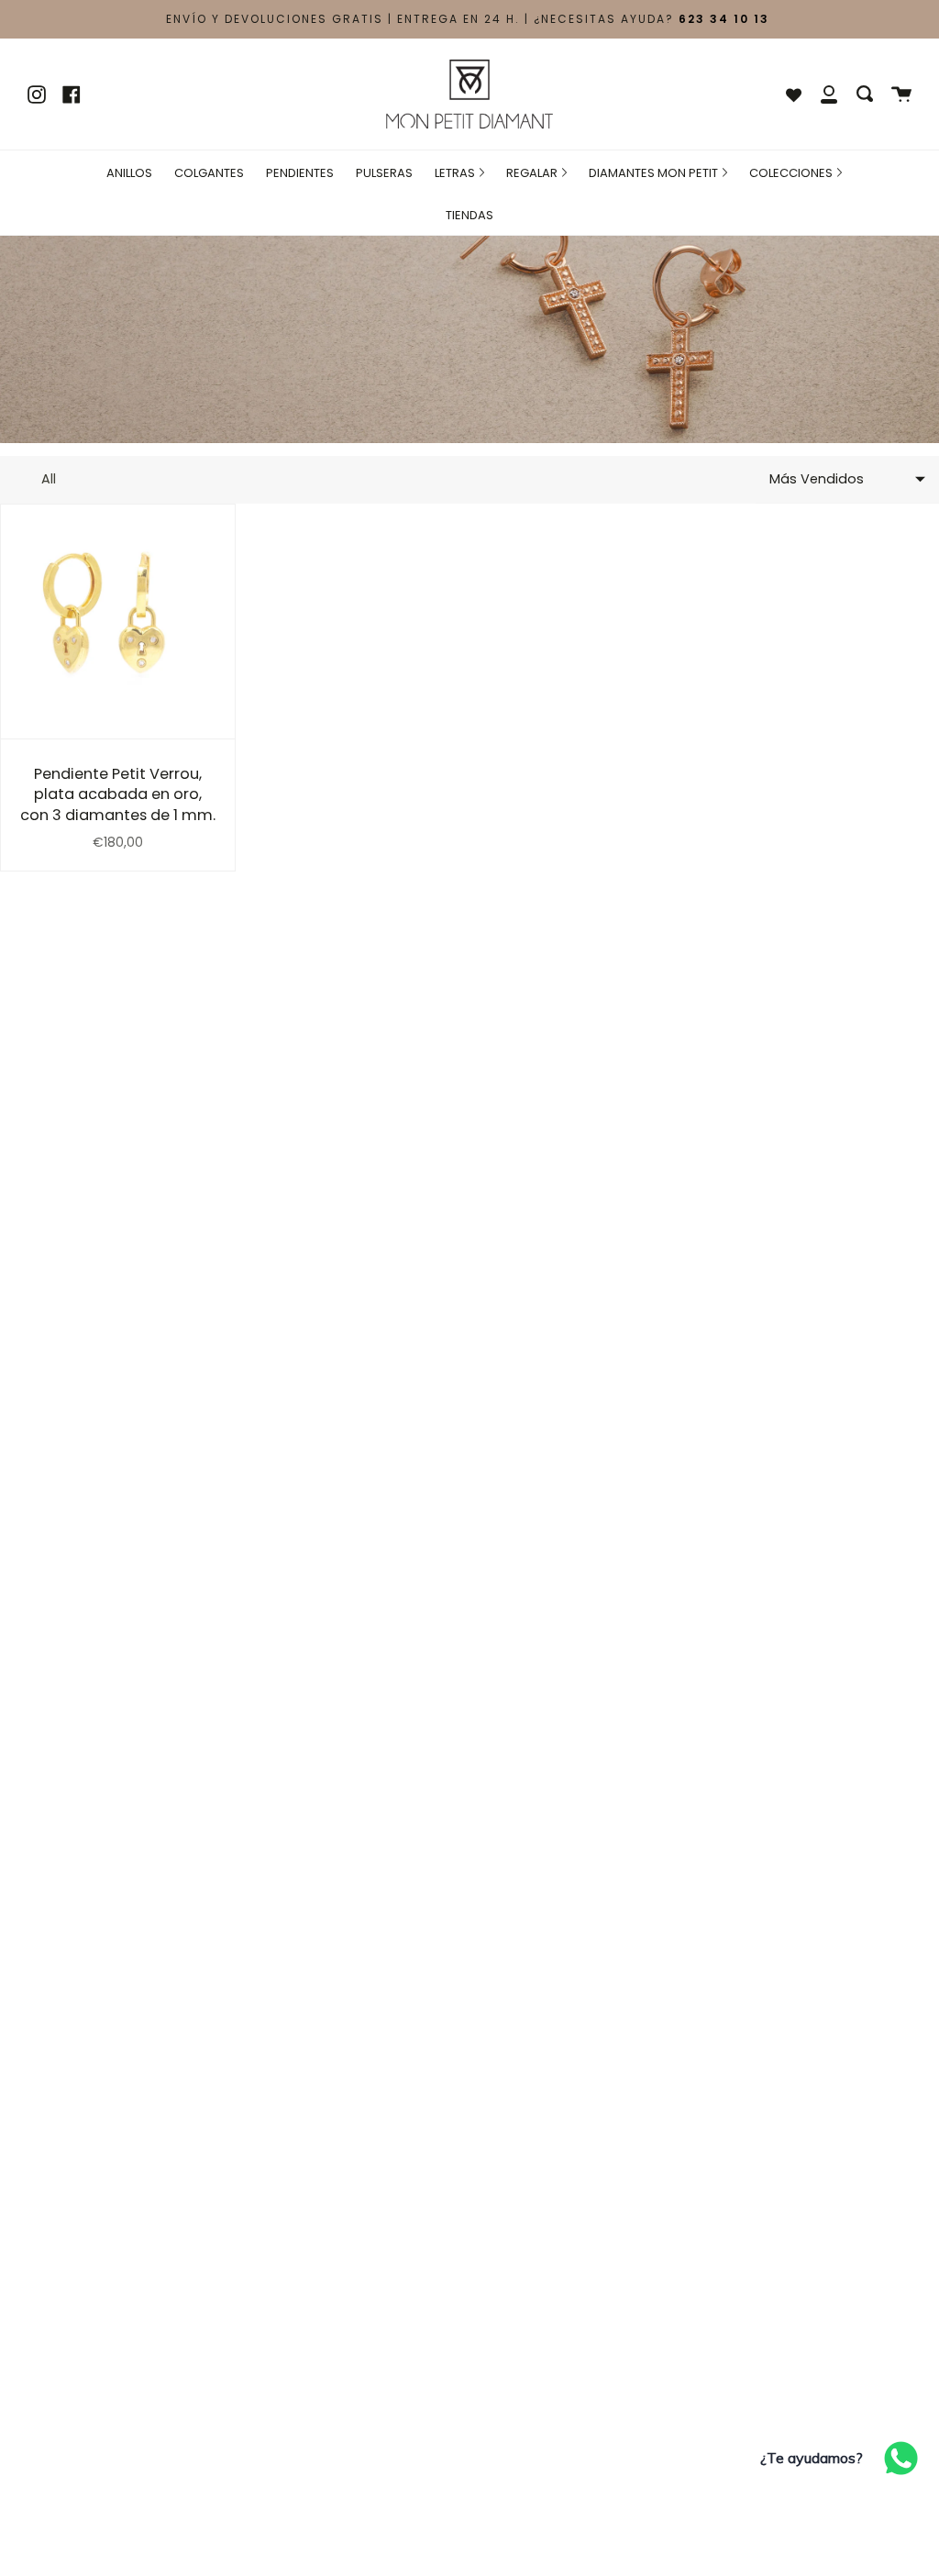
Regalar (533, 173)
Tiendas (469, 215)
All (49, 479)
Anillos (129, 173)
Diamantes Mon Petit (655, 173)
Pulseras (384, 173)
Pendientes (300, 173)
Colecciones (792, 173)
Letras (456, 173)
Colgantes (209, 173)
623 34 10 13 (724, 19)
